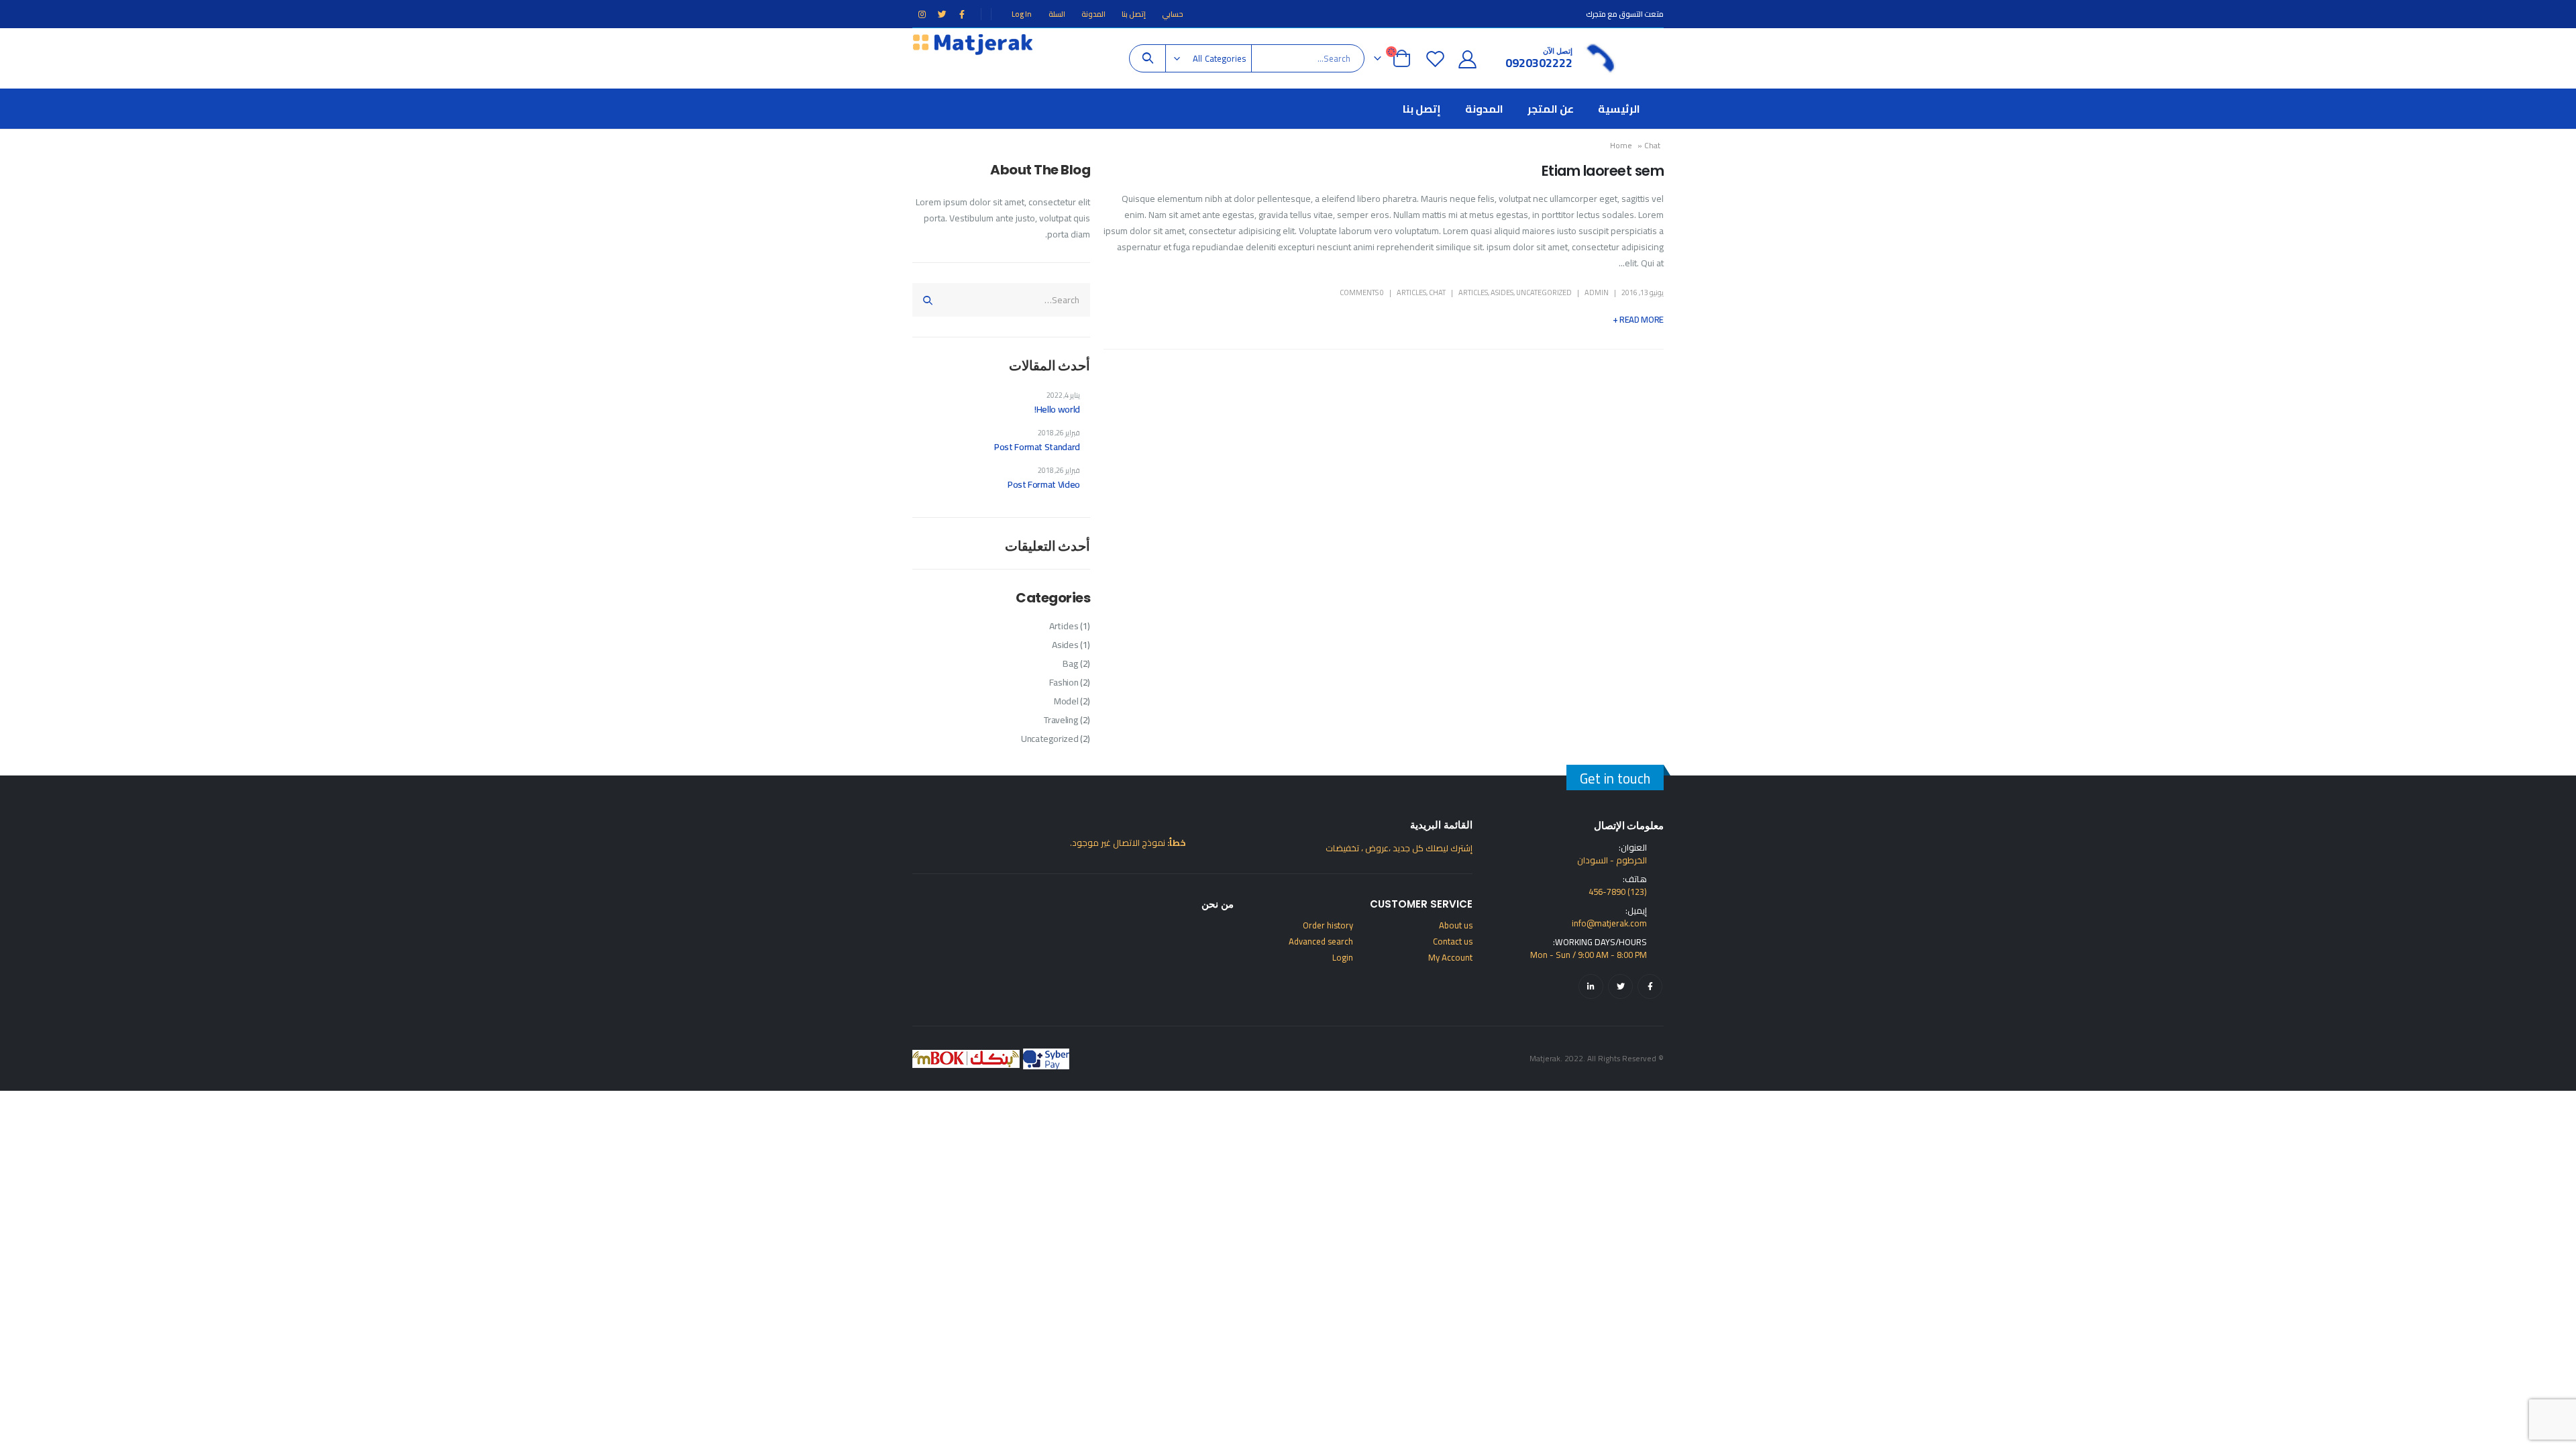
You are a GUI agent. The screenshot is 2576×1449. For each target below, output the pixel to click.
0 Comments (1362, 292)
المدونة (1093, 14)
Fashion (1064, 682)
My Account (1450, 957)
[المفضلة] (1435, 59)
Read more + (1638, 319)
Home (1621, 145)
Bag (1070, 663)
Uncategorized (1544, 292)
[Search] (1147, 58)
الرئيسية (1619, 109)
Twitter (1620, 986)
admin (1597, 292)
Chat (1437, 292)
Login (1343, 957)
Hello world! (1057, 409)
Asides (1502, 292)
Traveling (1061, 720)
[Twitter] (942, 14)
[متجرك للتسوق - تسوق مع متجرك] (973, 43)
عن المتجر (1551, 109)
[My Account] (1468, 59)
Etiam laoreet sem (1603, 171)
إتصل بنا (1134, 14)
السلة (1057, 14)
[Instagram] (922, 14)
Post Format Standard (1037, 447)
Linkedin (1591, 986)
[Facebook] (962, 14)
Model (1066, 701)
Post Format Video (1044, 484)
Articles (1473, 292)
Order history (1328, 925)
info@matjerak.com (1609, 923)
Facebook (1650, 986)
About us (1456, 925)
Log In (1022, 14)
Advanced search (1321, 941)
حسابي (1173, 14)
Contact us (1453, 941)
